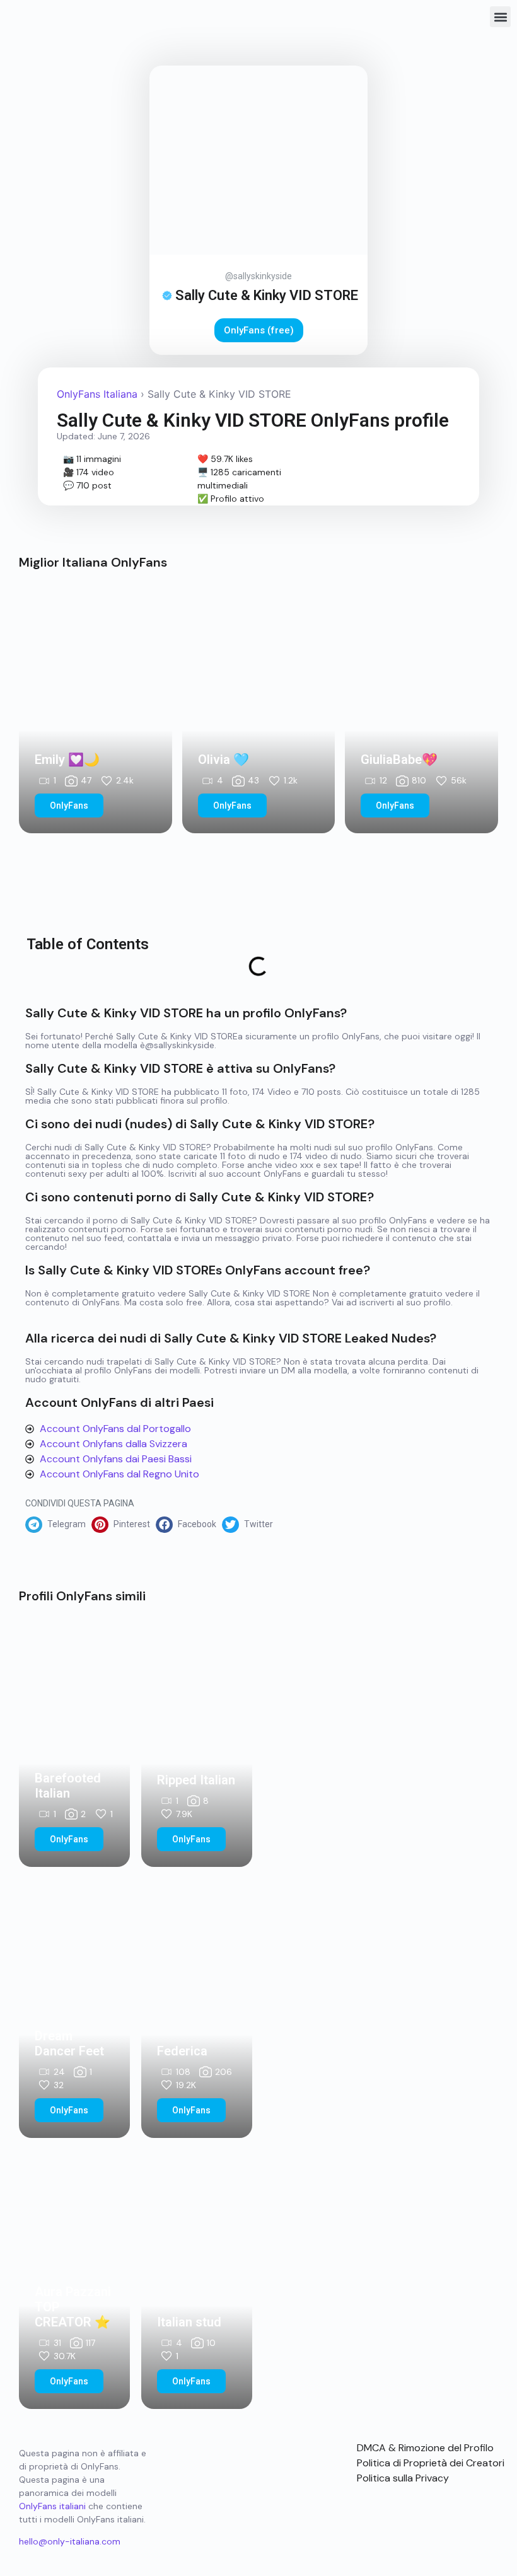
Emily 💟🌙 (67, 760)
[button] (500, 17)
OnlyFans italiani (52, 2506)
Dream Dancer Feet (69, 2043)
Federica (182, 2051)
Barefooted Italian (68, 1786)
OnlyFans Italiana (97, 394)
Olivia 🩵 (224, 760)
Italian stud (189, 2322)
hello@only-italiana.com (70, 2541)
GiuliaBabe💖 (399, 760)
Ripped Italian (196, 1780)
